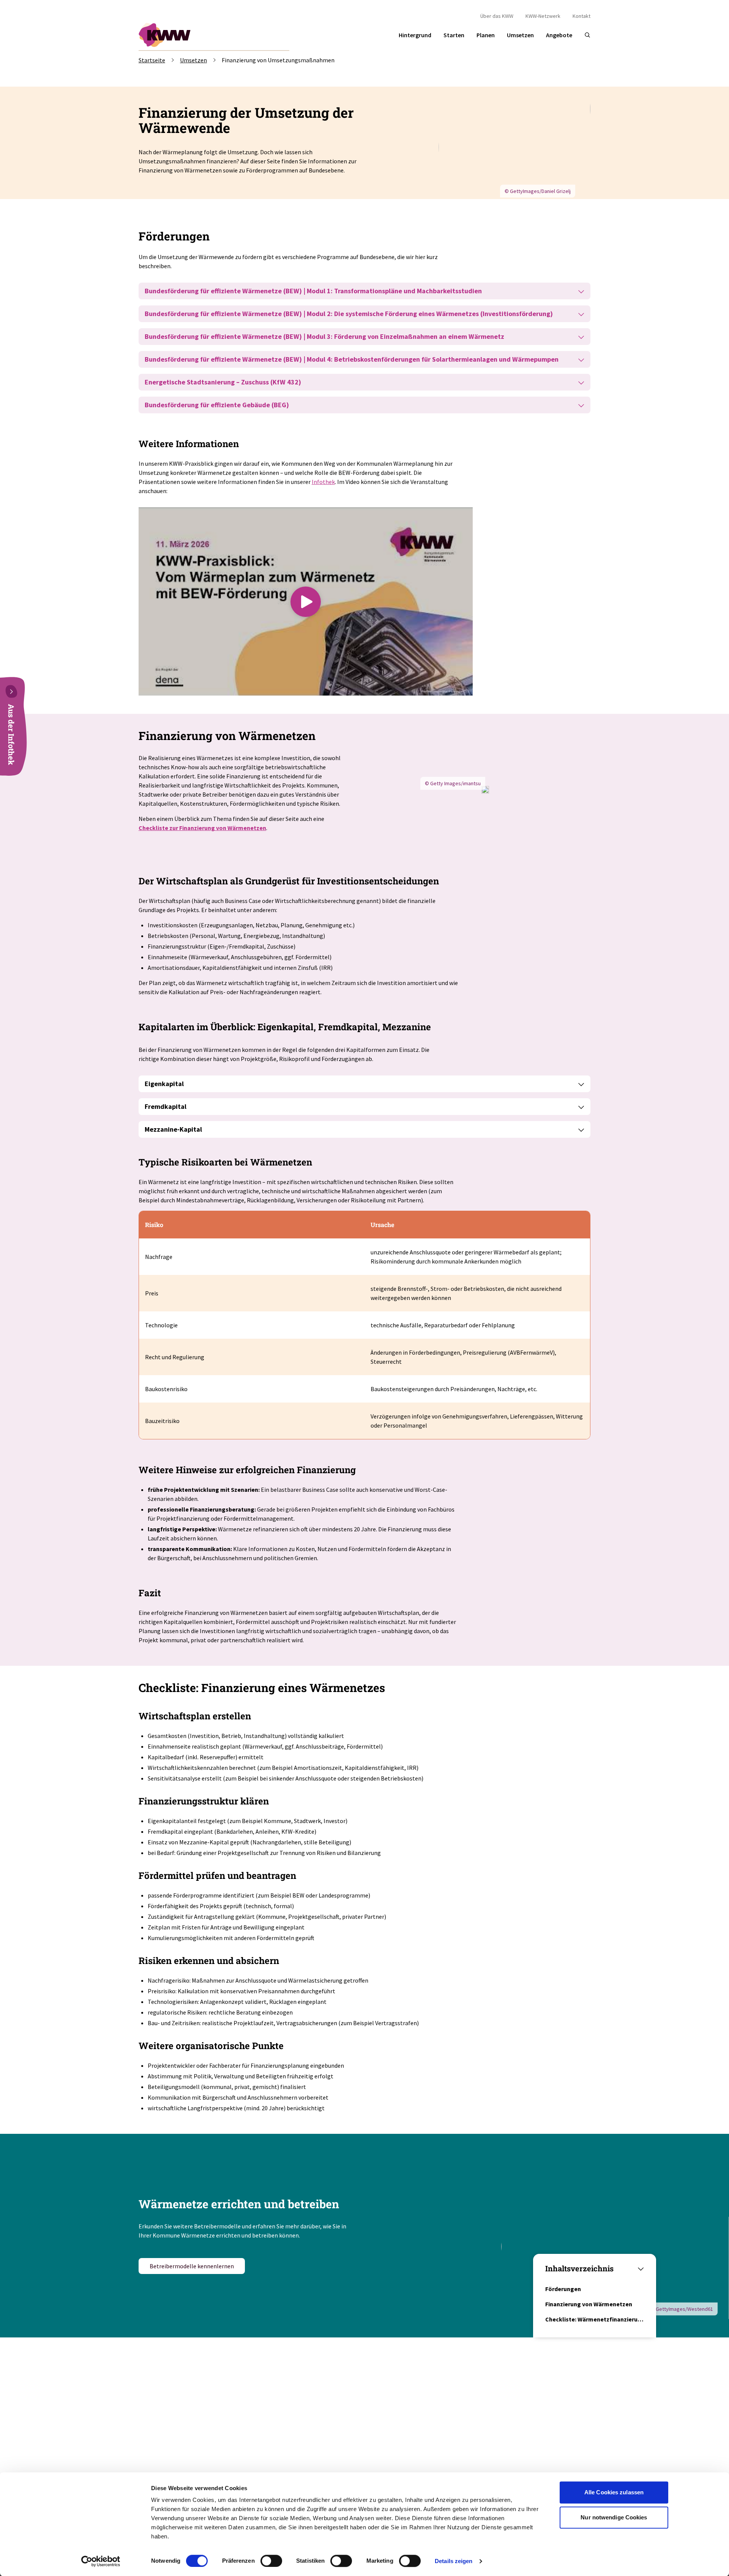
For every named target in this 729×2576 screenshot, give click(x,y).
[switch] (271, 2561)
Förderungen (563, 2289)
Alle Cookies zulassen (614, 2492)
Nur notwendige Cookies (614, 2517)
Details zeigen (454, 2561)
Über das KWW (497, 16)
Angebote (559, 35)
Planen (486, 35)
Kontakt (581, 16)
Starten (454, 35)
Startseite (152, 60)
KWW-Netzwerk (543, 16)
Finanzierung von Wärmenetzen (589, 2304)
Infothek (323, 482)
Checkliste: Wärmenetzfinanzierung (595, 2319)
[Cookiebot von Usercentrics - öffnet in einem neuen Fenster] (101, 2561)
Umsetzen (520, 35)
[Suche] (587, 35)
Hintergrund (415, 35)
